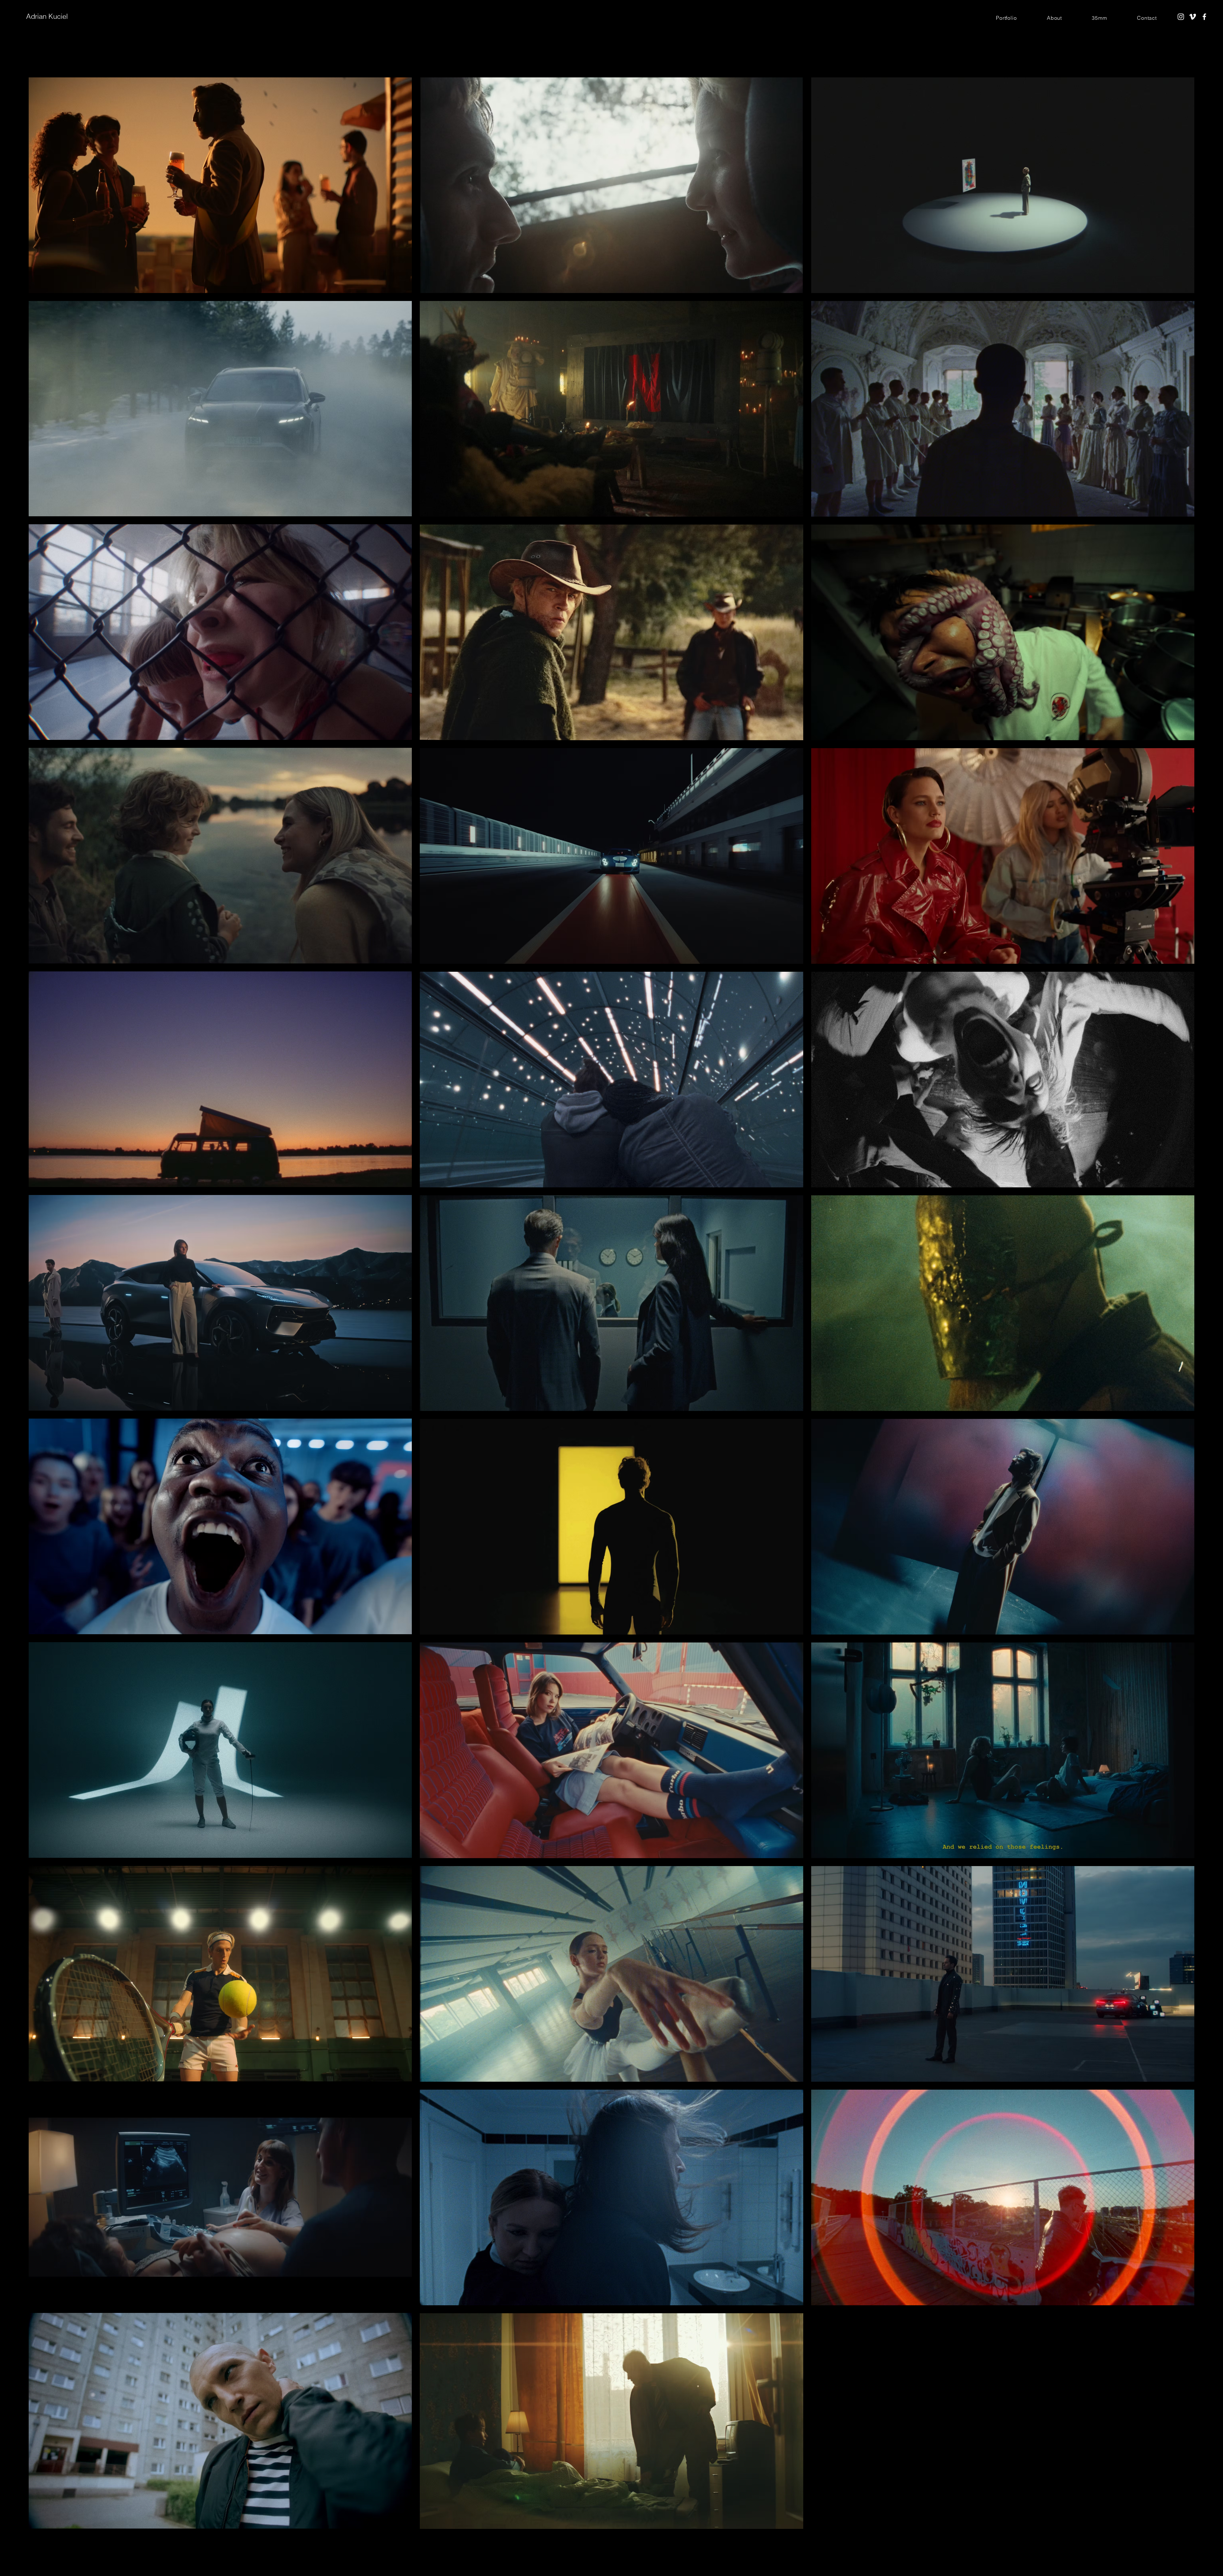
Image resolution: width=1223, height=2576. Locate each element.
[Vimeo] (1193, 17)
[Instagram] (1181, 17)
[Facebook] (1204, 17)
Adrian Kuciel (47, 16)
